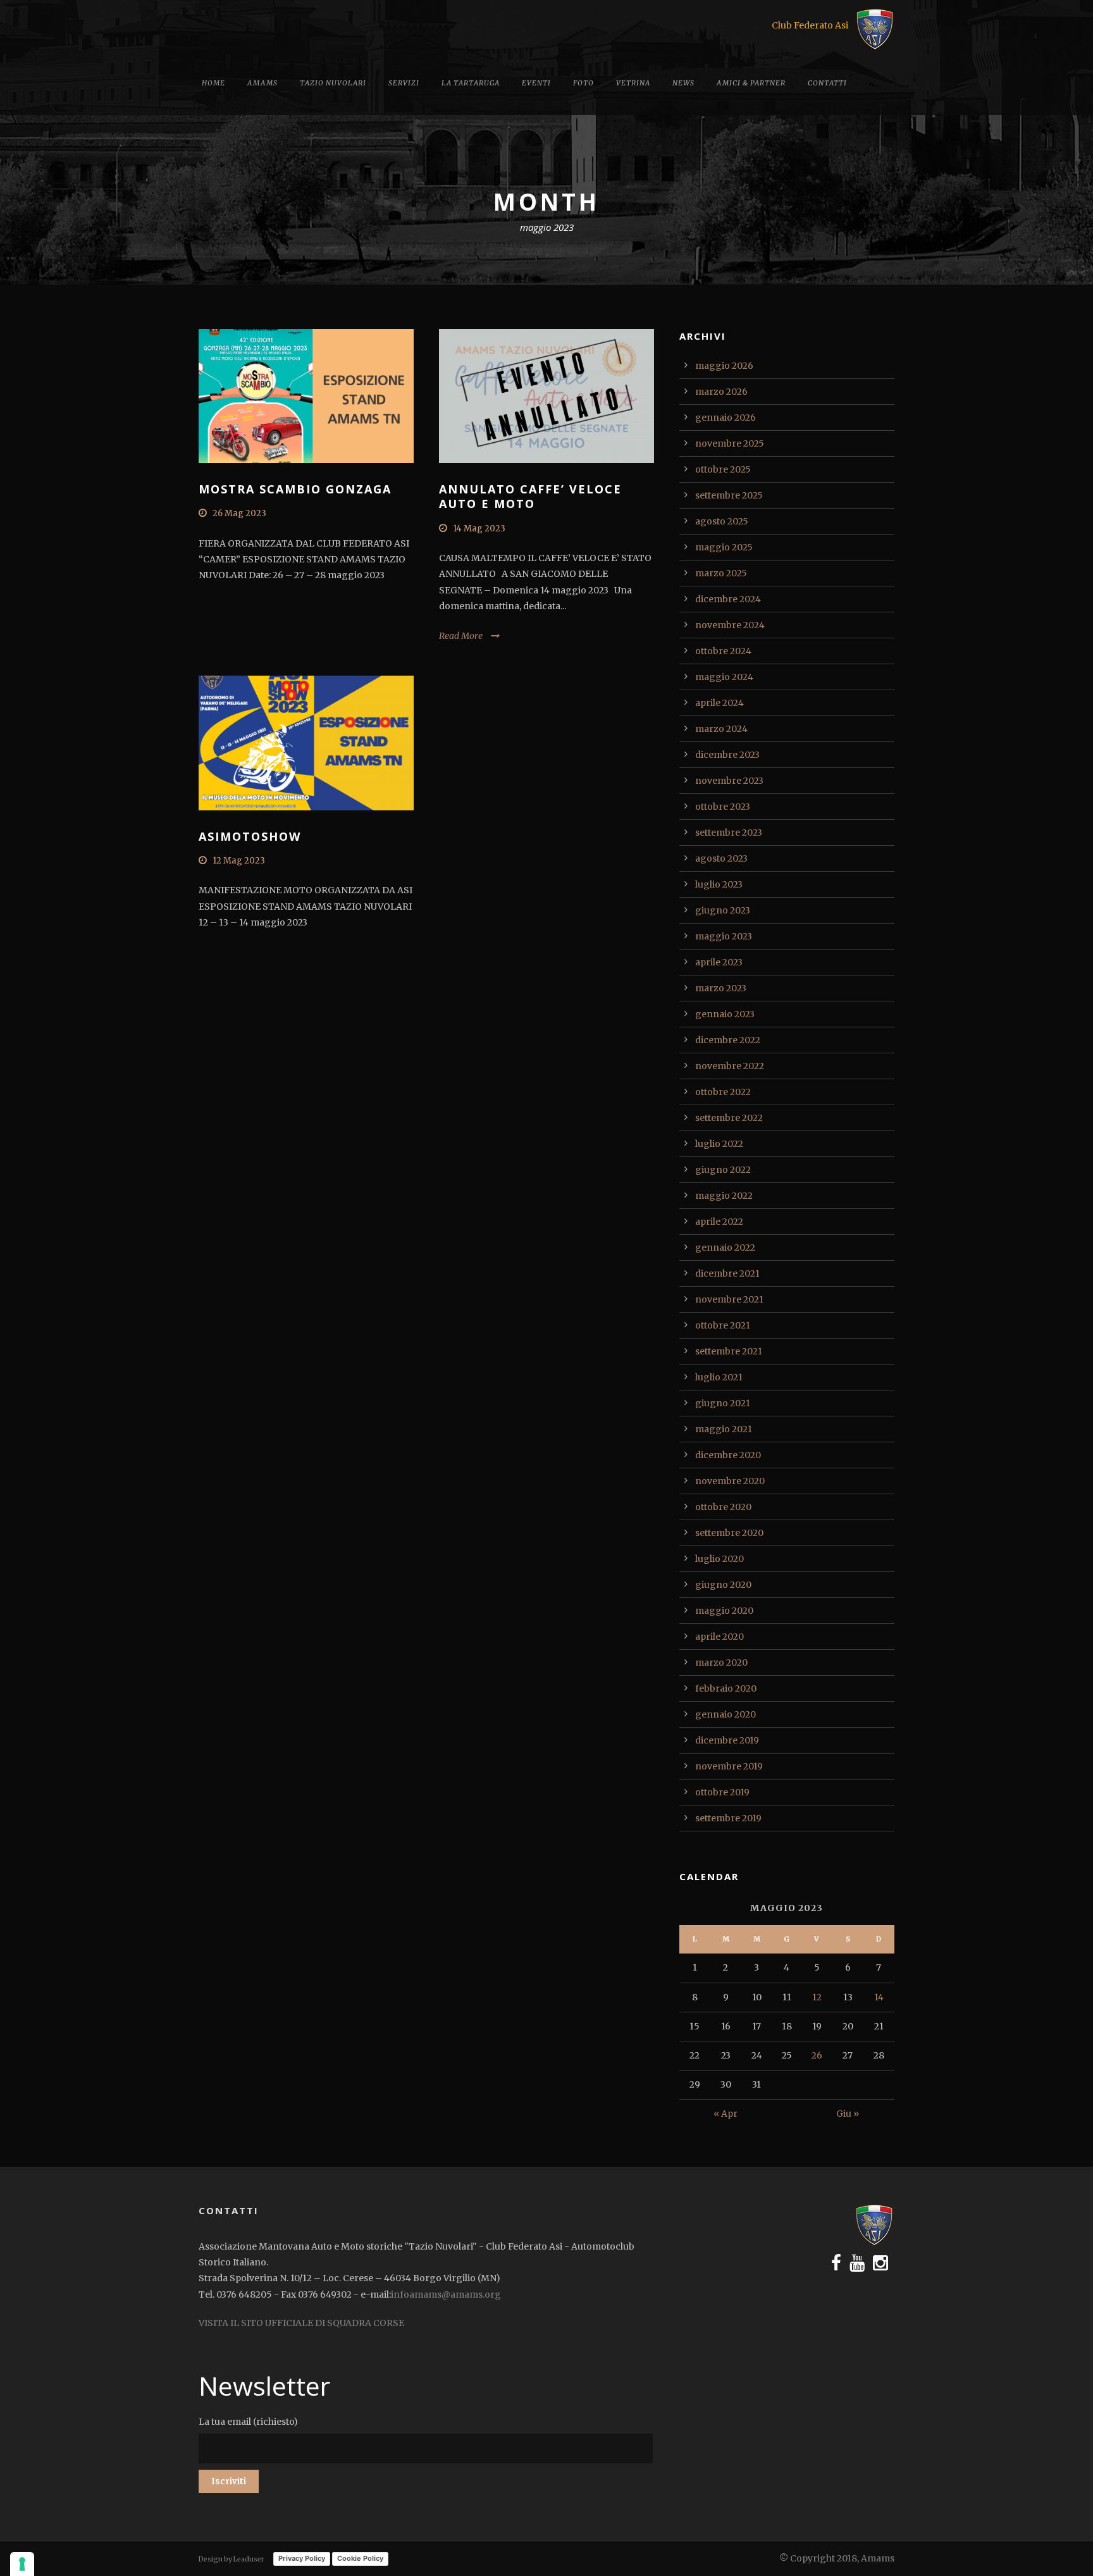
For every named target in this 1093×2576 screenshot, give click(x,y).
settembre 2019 (728, 1818)
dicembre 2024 (728, 599)
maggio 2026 (724, 366)
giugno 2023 (723, 910)
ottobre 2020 (723, 1507)
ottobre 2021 (723, 1325)
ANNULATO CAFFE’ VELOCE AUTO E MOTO (530, 496)
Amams (262, 83)
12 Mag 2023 (239, 861)
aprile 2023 (719, 962)
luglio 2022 (719, 1144)
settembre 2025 (729, 495)
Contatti (827, 83)
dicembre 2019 (727, 1740)
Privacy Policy (302, 2558)
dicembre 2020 (728, 1455)
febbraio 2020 (726, 1688)
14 (879, 1997)
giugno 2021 (723, 1403)
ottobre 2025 (723, 469)
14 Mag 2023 (479, 529)
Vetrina (633, 83)
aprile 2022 (719, 1222)
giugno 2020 (723, 1585)
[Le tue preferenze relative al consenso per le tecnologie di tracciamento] (22, 2564)
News (683, 83)
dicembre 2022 (728, 1040)
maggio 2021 (724, 1429)
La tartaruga (471, 83)
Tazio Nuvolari (333, 83)
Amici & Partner (751, 83)
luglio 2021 (719, 1377)
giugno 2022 (723, 1170)
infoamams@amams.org (446, 2294)
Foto (584, 83)
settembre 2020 (729, 1533)
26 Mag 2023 (239, 513)
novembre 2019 (729, 1766)
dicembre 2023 (727, 755)
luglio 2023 (719, 884)
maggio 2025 (724, 547)
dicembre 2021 (727, 1273)
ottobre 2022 (723, 1092)
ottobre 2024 (723, 651)
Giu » (848, 2114)
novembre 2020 (730, 1481)
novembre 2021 (729, 1299)
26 (817, 2055)
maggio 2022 (724, 1196)
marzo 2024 (721, 729)
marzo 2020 (721, 1663)
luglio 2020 (719, 1559)
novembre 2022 (730, 1066)
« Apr (726, 2114)
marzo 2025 (721, 573)
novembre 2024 (730, 625)
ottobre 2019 (722, 1792)
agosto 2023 (721, 858)
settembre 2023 (729, 833)
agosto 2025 (722, 521)
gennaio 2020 (726, 1714)
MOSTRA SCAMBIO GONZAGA (295, 489)
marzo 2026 (721, 392)
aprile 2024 (719, 703)
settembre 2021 (729, 1351)
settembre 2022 (729, 1118)
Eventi (536, 83)
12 (817, 1997)
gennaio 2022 (725, 1248)
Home (213, 83)
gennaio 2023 (725, 1014)
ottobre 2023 (723, 807)
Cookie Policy (360, 2558)
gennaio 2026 (726, 418)
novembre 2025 (730, 443)
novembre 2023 (729, 781)
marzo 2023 (721, 988)
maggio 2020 (724, 1611)
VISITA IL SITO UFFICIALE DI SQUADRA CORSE (301, 2323)
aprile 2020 (719, 1637)
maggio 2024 (724, 677)
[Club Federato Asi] (875, 28)
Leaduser (249, 2559)
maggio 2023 (724, 936)
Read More (461, 636)
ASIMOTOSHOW (250, 836)
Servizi (404, 83)
